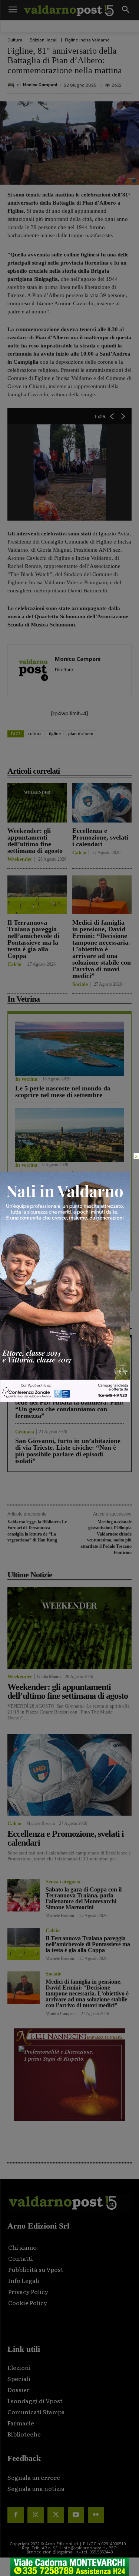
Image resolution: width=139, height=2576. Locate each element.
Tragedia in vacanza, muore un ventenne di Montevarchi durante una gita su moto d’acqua (69, 1364)
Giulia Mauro (49, 1677)
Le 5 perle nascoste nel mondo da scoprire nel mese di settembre (63, 1092)
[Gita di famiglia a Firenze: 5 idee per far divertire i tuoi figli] (69, 1135)
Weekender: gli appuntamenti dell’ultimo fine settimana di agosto (35, 841)
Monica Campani (40, 85)
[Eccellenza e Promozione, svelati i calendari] (102, 803)
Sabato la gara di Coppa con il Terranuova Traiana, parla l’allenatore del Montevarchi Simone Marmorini (84, 1898)
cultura (35, 734)
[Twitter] (56, 2515)
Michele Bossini (41, 1823)
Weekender (20, 860)
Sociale (80, 985)
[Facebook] (38, 754)
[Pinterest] (72, 754)
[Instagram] (36, 2515)
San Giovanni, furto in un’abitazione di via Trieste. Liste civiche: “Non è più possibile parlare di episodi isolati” (68, 1451)
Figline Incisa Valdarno (87, 40)
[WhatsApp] (106, 754)
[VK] (89, 754)
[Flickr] (96, 2515)
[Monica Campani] (12, 85)
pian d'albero (81, 734)
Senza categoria (63, 1882)
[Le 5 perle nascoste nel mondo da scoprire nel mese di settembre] (69, 1049)
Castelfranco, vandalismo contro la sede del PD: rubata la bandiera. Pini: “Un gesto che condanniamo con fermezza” (69, 1406)
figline (55, 734)
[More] (124, 754)
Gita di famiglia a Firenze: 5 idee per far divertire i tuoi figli (68, 1177)
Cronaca (25, 1348)
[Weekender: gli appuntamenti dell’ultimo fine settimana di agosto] (37, 803)
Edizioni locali (44, 40)
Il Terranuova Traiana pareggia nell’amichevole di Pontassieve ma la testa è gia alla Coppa (33, 939)
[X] (55, 754)
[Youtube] (76, 2515)
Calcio (79, 853)
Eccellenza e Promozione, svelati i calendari (100, 837)
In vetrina (26, 1079)
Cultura (15, 40)
